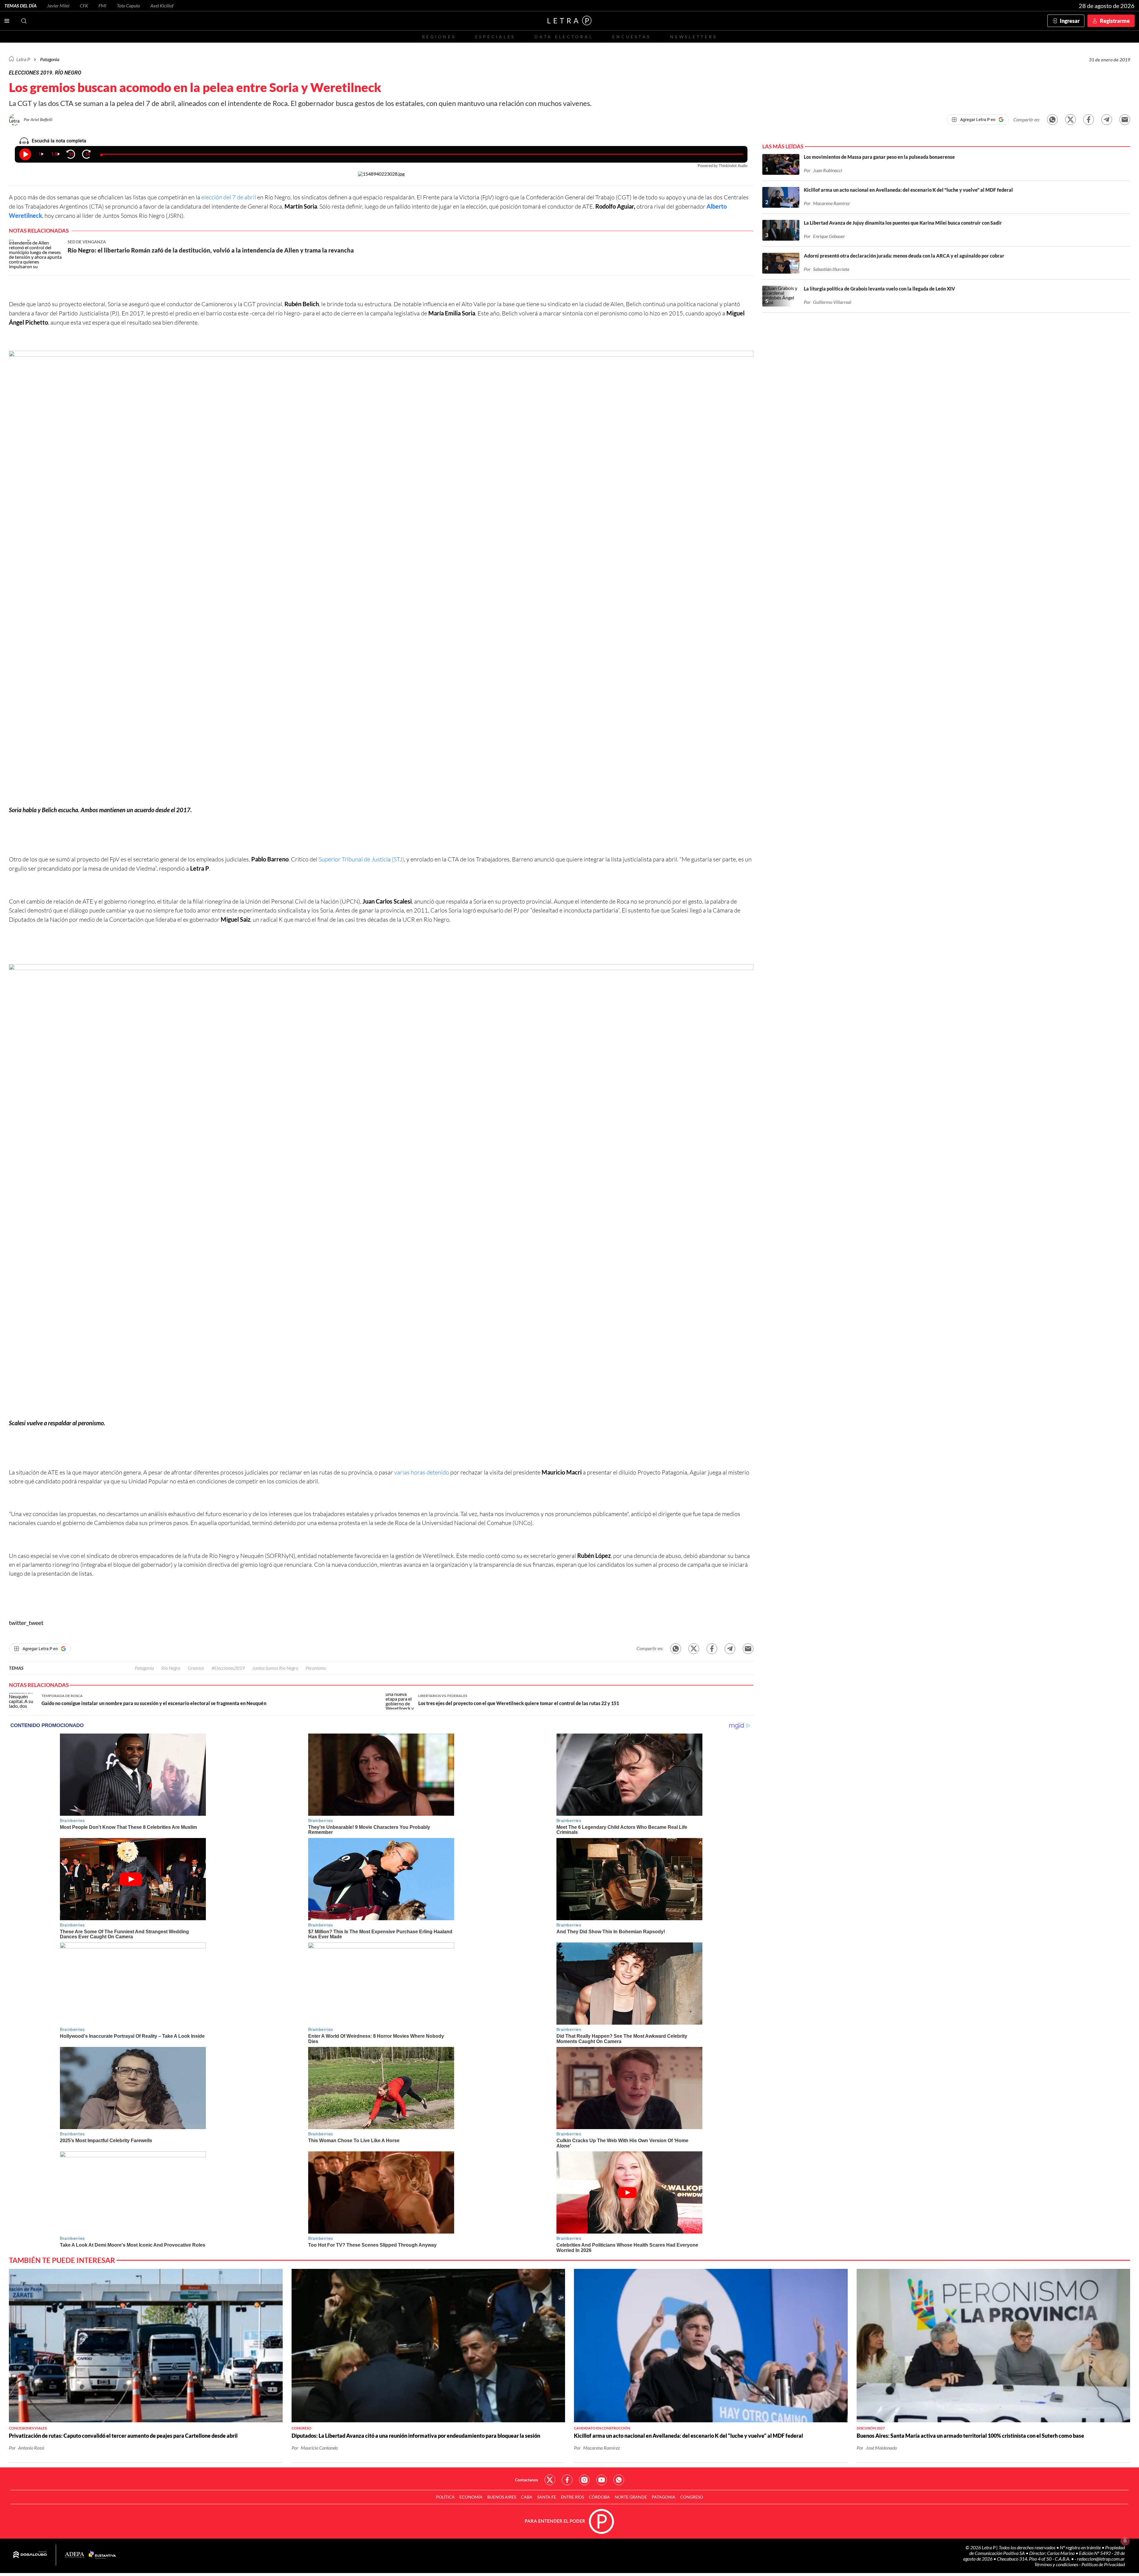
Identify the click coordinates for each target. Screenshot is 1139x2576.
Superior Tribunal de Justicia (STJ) (361, 859)
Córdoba (599, 2497)
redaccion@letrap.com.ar (1101, 2559)
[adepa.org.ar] (75, 2555)
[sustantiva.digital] (102, 2555)
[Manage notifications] (1125, 2541)
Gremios (196, 1668)
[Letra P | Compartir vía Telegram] (1107, 120)
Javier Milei (58, 5)
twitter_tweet (26, 1623)
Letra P (23, 59)
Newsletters (693, 37)
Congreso (692, 2497)
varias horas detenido (422, 1472)
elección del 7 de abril (229, 197)
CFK (84, 5)
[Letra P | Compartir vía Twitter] (1070, 120)
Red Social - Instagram (584, 2480)
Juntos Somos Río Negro (275, 1668)
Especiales (495, 37)
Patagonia (144, 1668)
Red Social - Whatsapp (619, 2480)
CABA (527, 2497)
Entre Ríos (572, 2497)
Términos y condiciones (1057, 2564)
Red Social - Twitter (550, 2480)
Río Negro (171, 1668)
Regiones (439, 37)
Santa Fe (547, 2497)
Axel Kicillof (162, 5)
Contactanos (526, 2480)
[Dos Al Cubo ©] (30, 2555)
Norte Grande (631, 2497)
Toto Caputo (128, 5)
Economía (471, 2497)
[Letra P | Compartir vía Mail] (1125, 120)
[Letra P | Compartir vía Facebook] (1089, 120)
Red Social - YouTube (602, 2480)
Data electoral (564, 37)
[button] (381, 578)
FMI (102, 5)
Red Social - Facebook (567, 2480)
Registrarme (1115, 21)
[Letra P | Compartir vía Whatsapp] (1052, 120)
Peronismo (316, 1668)
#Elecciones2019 (228, 1668)
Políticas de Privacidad (1103, 2564)
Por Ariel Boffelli (38, 119)
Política (445, 2497)
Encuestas (631, 37)
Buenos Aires (502, 2497)
